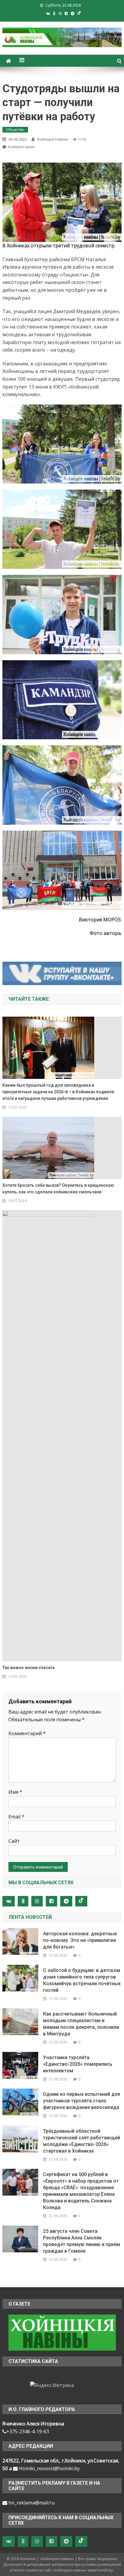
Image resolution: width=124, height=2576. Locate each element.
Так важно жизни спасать (29, 1668)
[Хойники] (62, 2332)
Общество (15, 130)
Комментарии (21, 147)
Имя (15, 1792)
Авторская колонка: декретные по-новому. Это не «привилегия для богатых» (80, 1940)
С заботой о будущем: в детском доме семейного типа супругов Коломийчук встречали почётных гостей (82, 1980)
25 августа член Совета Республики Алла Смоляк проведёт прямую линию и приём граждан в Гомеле (82, 2241)
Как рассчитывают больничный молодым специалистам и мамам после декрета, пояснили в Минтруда (81, 2024)
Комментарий (27, 1733)
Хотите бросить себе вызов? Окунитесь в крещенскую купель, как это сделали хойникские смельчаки (58, 1189)
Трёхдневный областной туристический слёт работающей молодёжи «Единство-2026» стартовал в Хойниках (82, 2141)
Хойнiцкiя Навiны (53, 139)
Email (16, 1817)
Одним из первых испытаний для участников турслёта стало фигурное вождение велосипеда (82, 2101)
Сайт (14, 1841)
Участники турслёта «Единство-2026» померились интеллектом (78, 2064)
